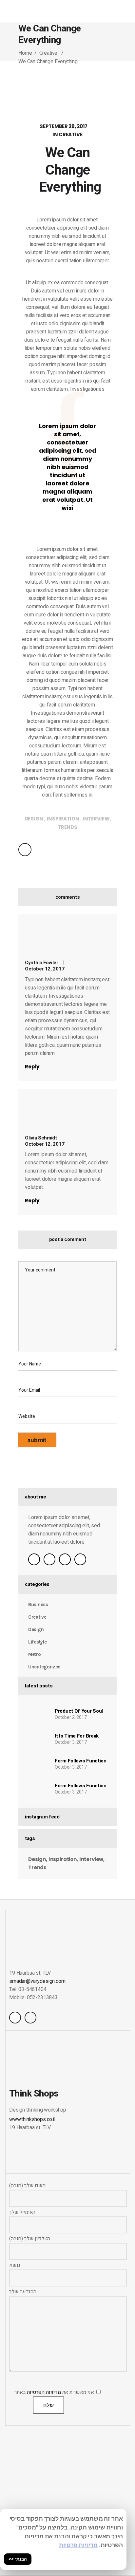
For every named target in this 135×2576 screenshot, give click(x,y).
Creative (48, 53)
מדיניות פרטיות (78, 2545)
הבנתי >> (18, 2559)
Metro (35, 1654)
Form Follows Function (81, 1761)
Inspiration (63, 819)
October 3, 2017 (71, 1742)
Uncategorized (44, 1667)
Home (25, 53)
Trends (67, 827)
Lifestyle (37, 1642)
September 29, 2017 (64, 126)
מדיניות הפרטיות (44, 2392)
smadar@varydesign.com (37, 1981)
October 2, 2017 (71, 1717)
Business (38, 1605)
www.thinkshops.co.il (32, 2119)
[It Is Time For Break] (37, 1739)
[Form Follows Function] (37, 1764)
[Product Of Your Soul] (37, 1714)
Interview (96, 819)
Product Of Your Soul (79, 1711)
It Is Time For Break (77, 1736)
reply (32, 1067)
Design (34, 819)
